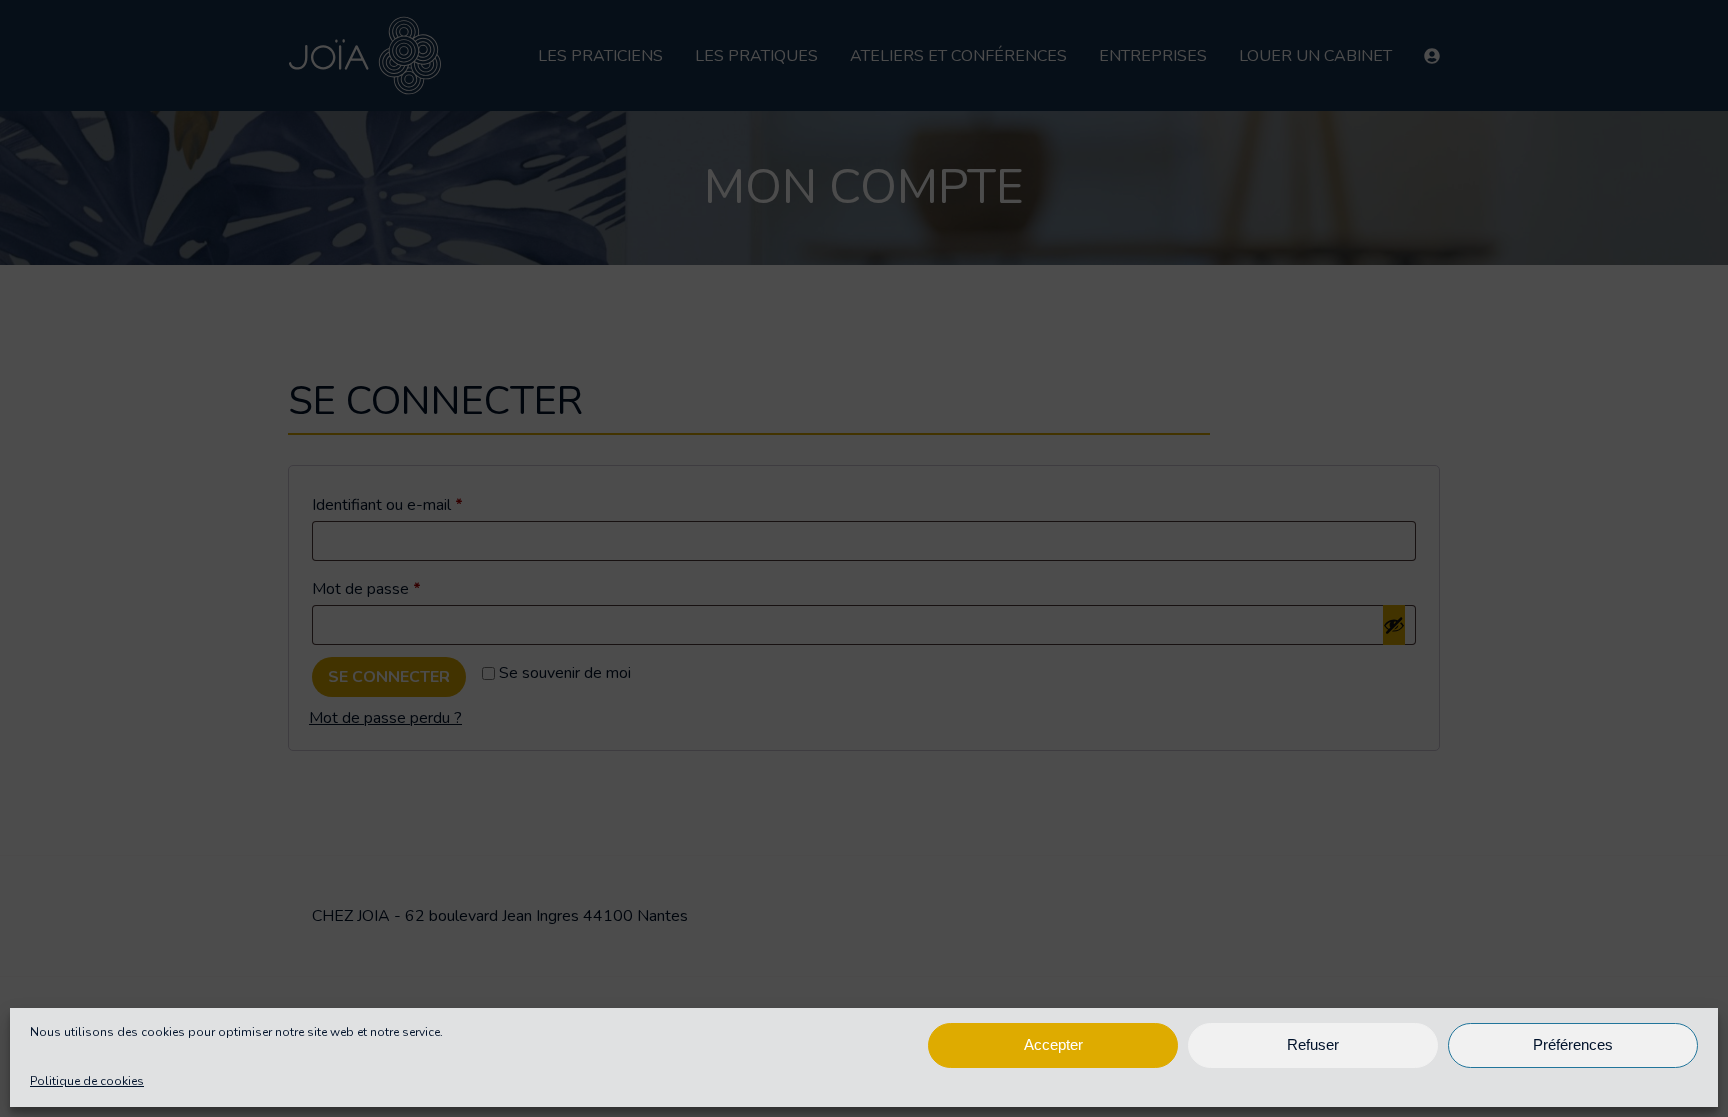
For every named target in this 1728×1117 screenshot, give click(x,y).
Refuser (1313, 1045)
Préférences (1573, 1045)
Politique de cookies (87, 1081)
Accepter (1053, 1045)
